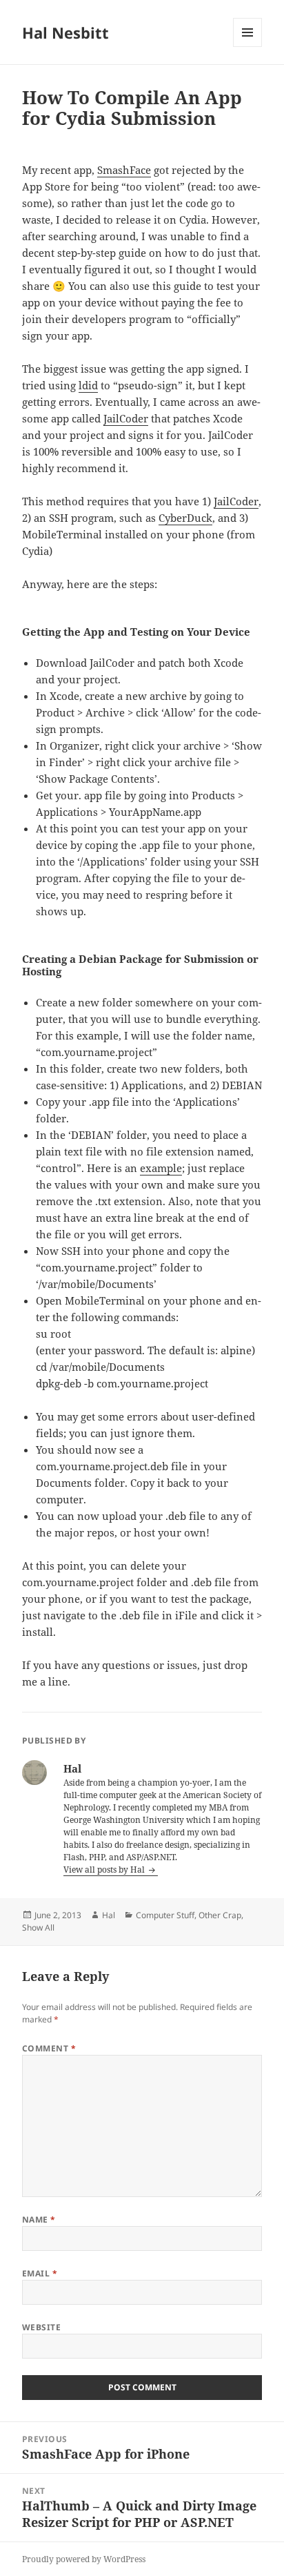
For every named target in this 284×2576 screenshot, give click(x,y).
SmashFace (124, 170)
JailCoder (126, 418)
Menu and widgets (248, 47)
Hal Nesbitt (65, 32)
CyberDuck (185, 518)
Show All (38, 1928)
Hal (109, 1915)
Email (40, 2273)
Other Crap (220, 1915)
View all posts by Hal (105, 1870)
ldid (88, 385)
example (161, 1168)
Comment (49, 2048)
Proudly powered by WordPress (84, 2559)
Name (39, 2219)
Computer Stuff (165, 1915)
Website (41, 2327)
